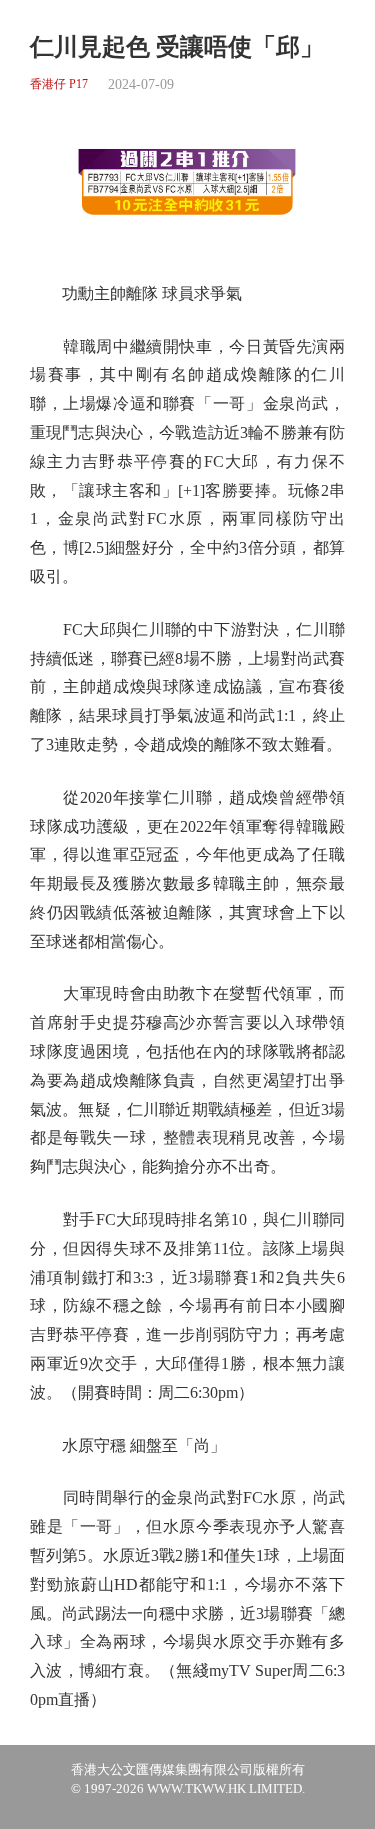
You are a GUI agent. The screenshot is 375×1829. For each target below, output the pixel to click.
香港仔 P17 (59, 84)
